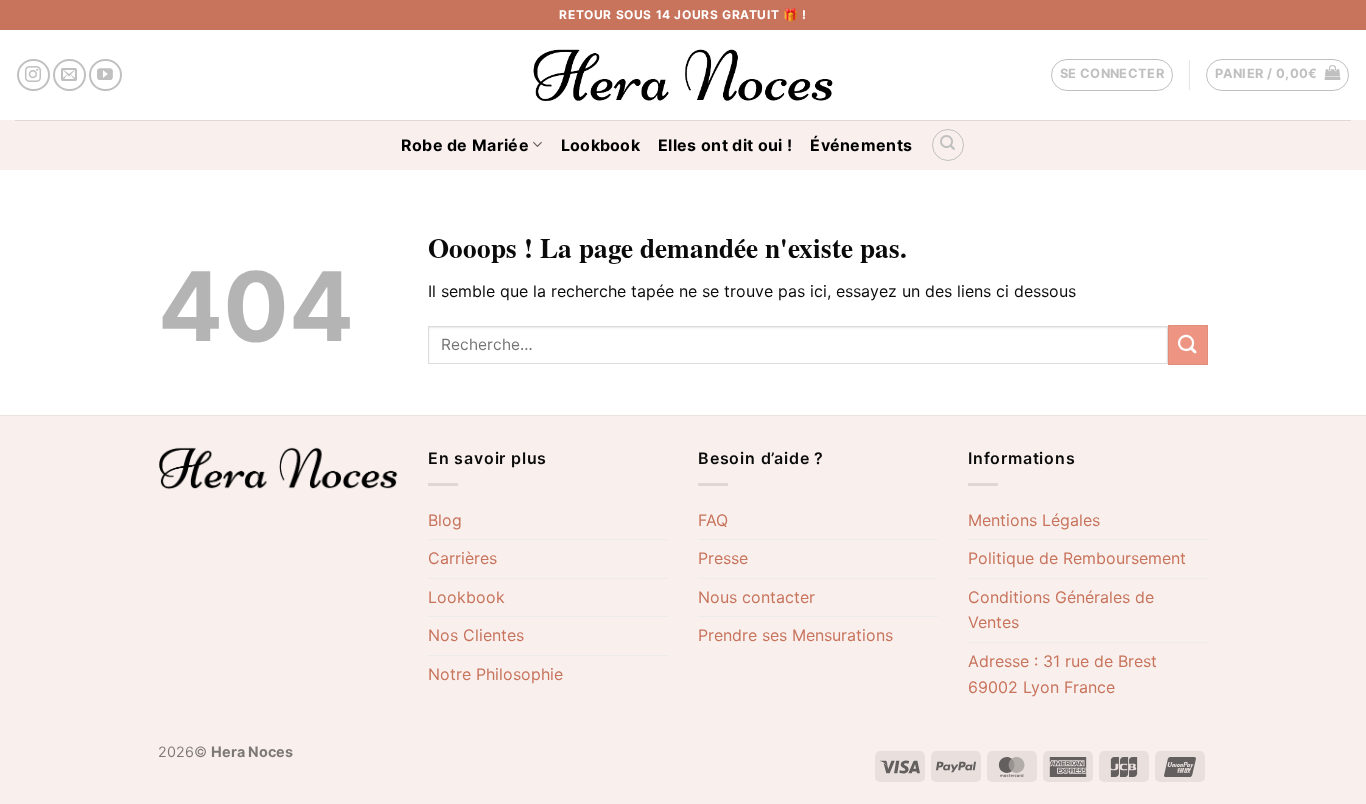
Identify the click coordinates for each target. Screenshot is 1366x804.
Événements (861, 145)
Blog (445, 520)
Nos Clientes (476, 635)
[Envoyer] (1188, 344)
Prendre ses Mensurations (795, 635)
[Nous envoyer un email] (69, 75)
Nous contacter (756, 597)
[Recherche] (948, 145)
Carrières (462, 558)
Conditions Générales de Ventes (1061, 610)
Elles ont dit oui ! (725, 145)
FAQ (713, 520)
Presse (723, 558)
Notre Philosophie (495, 674)
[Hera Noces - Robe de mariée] (683, 75)
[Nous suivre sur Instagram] (33, 75)
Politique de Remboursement (1077, 558)
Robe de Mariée (465, 145)
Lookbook (601, 145)
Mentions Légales (1034, 520)
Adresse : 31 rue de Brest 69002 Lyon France (1062, 674)
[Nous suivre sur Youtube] (105, 75)
